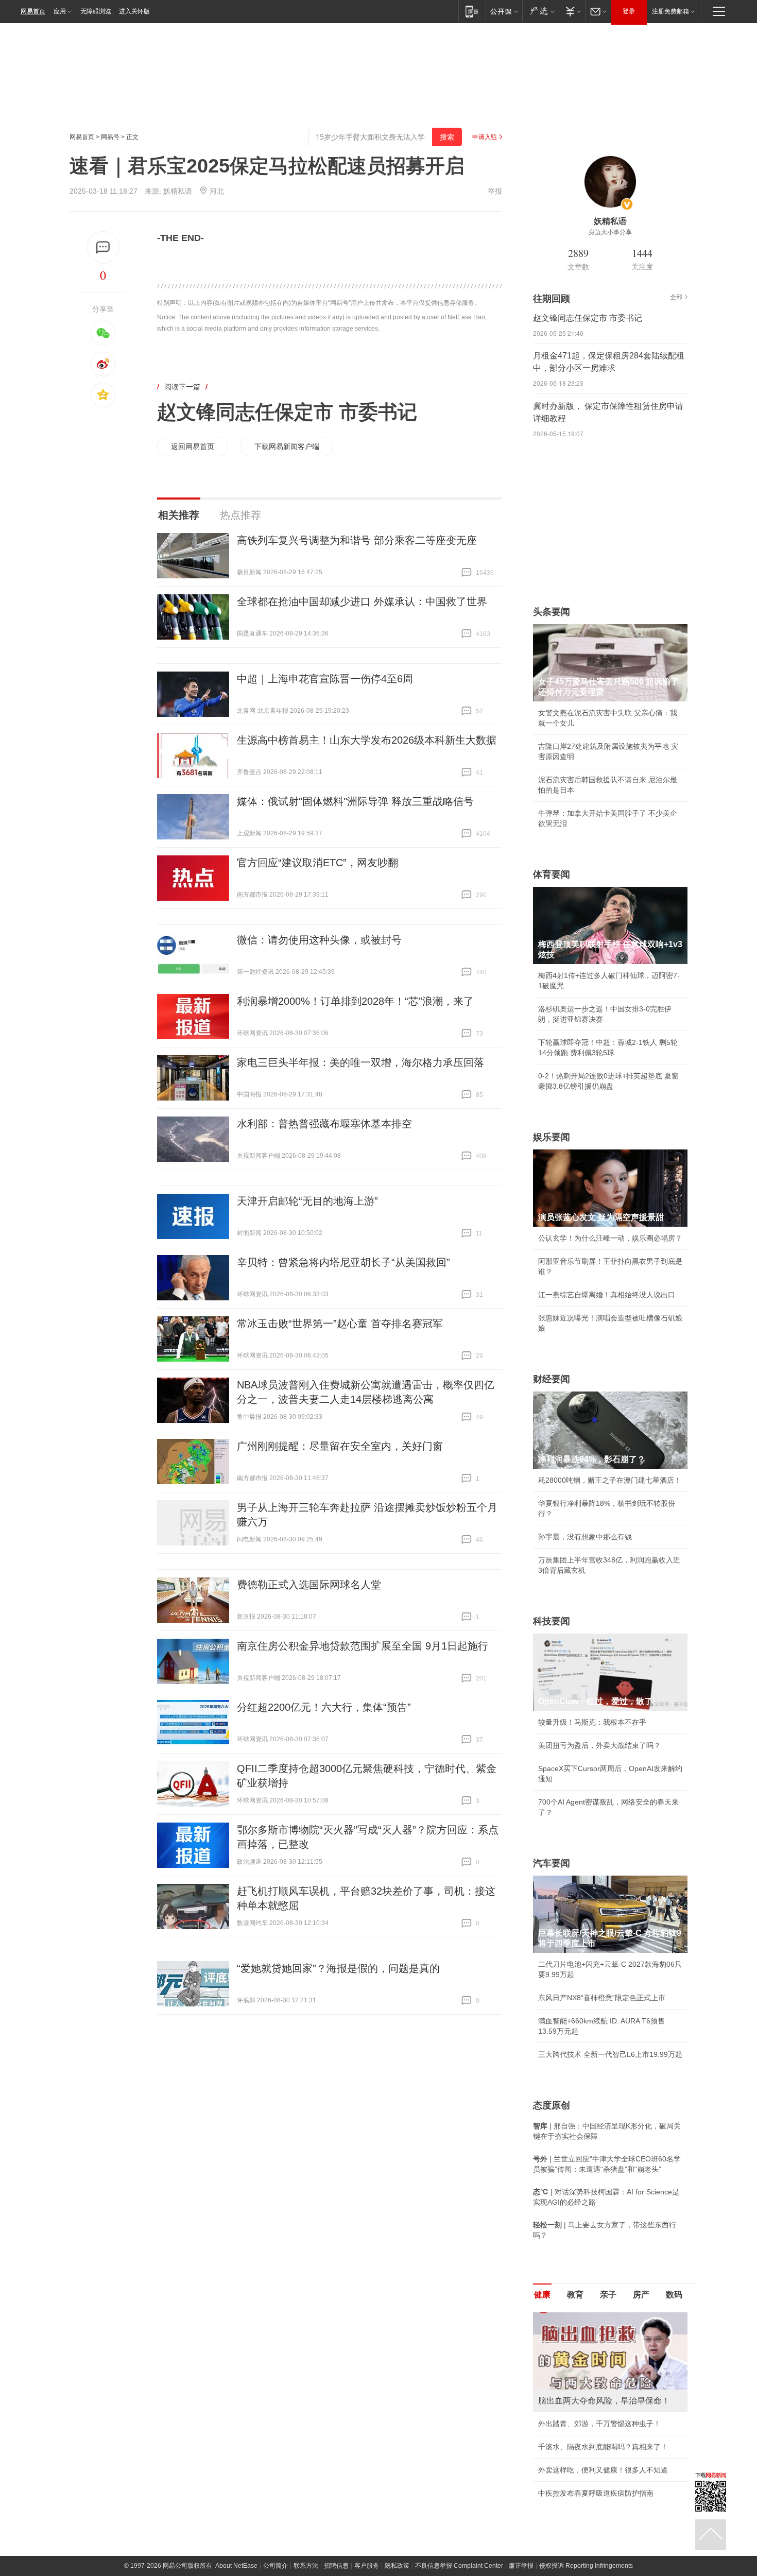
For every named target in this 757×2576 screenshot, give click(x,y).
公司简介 (276, 2566)
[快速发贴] (103, 247)
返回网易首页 (193, 446)
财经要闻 (552, 1379)
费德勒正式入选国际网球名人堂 (309, 1585)
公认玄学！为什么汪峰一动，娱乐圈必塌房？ (610, 1238)
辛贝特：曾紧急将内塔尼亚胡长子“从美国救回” (343, 1262)
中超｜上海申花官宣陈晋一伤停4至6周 (325, 679)
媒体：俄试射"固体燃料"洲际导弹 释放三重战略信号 (355, 801)
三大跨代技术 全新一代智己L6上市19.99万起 (610, 2054)
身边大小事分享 (610, 232)
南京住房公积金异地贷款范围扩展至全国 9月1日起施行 (363, 1646)
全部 (676, 297)
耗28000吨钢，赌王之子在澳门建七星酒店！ (610, 1480)
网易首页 (33, 11)
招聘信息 (336, 2566)
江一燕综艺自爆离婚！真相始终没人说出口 (607, 1295)
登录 (629, 11)
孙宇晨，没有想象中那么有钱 (585, 1537)
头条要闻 (552, 612)
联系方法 (306, 2566)
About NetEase (236, 2566)
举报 (495, 191)
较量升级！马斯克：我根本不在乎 (592, 1722)
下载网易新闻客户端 (287, 446)
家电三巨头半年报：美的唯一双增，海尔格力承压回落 (360, 1062)
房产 (641, 2295)
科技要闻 (552, 1621)
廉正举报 (521, 2566)
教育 (575, 2295)
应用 (60, 11)
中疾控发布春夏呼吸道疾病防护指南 (596, 2493)
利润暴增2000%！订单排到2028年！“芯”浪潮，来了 (355, 1001)
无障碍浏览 (96, 11)
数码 (674, 2295)
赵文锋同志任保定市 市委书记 (287, 412)
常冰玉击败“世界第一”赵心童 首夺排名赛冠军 (340, 1324)
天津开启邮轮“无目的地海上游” (307, 1201)
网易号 (110, 137)
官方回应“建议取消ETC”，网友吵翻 (317, 863)
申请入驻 (485, 137)
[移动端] (472, 11)
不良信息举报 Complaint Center (459, 2566)
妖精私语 (178, 191)
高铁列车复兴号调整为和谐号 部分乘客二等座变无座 (357, 540)
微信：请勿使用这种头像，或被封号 (319, 940)
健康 (542, 2295)
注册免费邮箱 (670, 11)
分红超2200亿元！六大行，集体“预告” (324, 1707)
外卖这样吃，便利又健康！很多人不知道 (603, 2470)
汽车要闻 (552, 1863)
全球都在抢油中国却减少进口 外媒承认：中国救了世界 (362, 602)
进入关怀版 (134, 11)
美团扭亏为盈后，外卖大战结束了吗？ (599, 1745)
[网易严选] (540, 11)
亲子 (608, 2295)
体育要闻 (552, 874)
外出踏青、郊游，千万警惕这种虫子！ (599, 2424)
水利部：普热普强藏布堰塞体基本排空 (324, 1124)
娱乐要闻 (552, 1137)
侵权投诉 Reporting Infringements (586, 2566)
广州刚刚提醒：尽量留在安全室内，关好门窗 (340, 1446)
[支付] (572, 11)
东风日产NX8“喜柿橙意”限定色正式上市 (602, 1998)
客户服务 (367, 2566)
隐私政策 (397, 2566)
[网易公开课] (504, 11)
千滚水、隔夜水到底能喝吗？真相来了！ (603, 2447)
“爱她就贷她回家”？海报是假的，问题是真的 (338, 1968)
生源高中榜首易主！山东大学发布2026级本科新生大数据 (367, 740)
